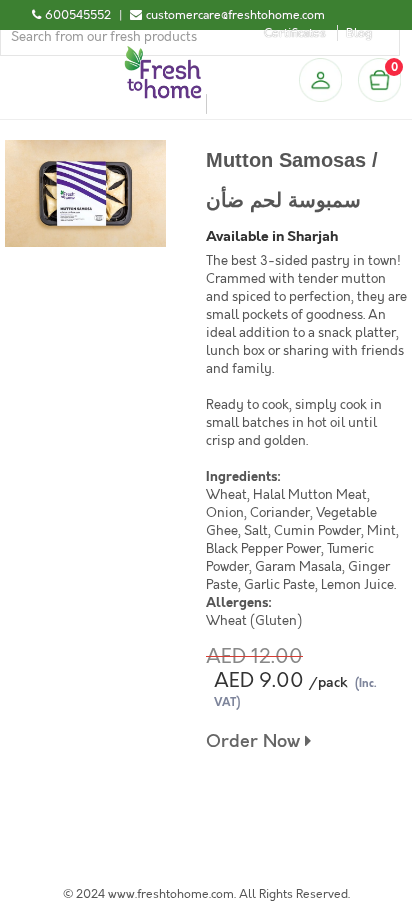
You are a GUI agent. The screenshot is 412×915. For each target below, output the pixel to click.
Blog (359, 33)
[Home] (163, 54)
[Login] (320, 80)
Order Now (255, 741)
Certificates (295, 33)
